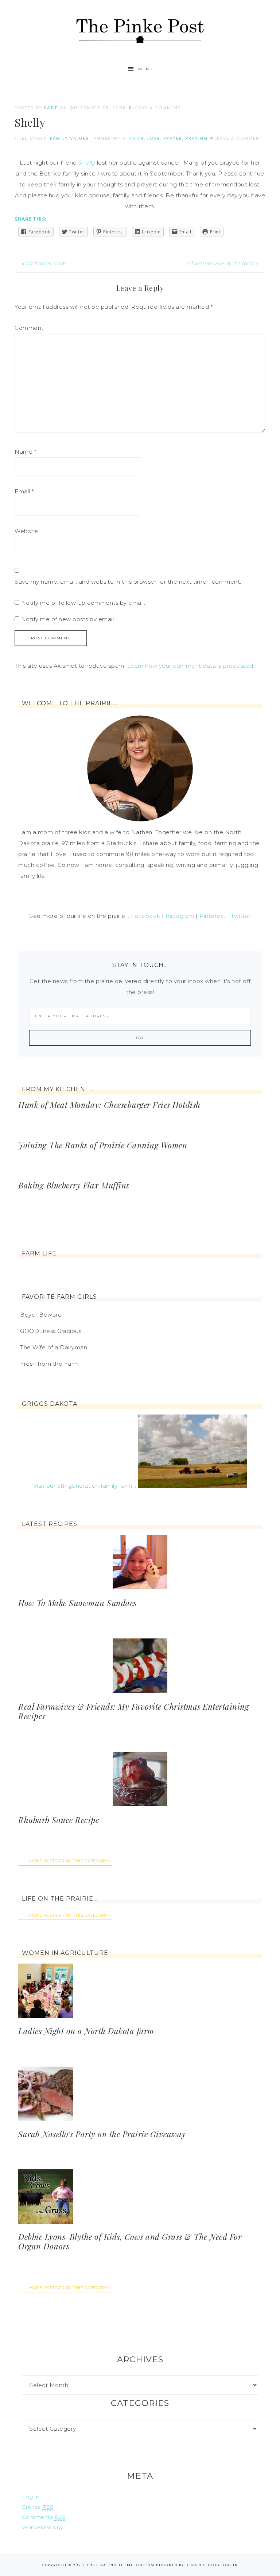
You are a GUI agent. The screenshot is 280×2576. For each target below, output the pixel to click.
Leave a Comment (157, 108)
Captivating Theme (110, 2565)
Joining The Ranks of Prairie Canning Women (103, 1145)
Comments (44, 2517)
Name (25, 452)
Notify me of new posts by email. (68, 619)
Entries (38, 2507)
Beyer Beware (41, 1315)
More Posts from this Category (69, 1861)
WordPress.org (42, 2527)
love (154, 138)
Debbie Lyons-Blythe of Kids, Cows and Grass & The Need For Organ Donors (130, 2241)
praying (197, 138)
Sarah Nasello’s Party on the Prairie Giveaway (102, 2134)
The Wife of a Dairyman (54, 1347)
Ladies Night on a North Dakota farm (86, 2031)
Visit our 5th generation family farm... (85, 1486)
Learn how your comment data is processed (190, 666)
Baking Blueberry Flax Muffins (74, 1185)
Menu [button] (146, 69)
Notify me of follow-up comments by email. (83, 603)
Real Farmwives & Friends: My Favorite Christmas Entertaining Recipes (133, 1711)
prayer (173, 138)
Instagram (180, 916)
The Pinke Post (140, 30)
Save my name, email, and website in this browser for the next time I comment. (128, 582)
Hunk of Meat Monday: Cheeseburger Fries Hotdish (109, 1105)
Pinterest (213, 916)
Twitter (241, 916)
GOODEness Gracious (51, 1331)
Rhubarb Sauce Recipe (59, 1820)
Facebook (146, 916)
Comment (29, 328)
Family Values (69, 138)
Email (24, 491)
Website (26, 531)
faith (137, 138)
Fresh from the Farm (50, 1364)
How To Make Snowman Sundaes (77, 1603)
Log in (31, 2497)
